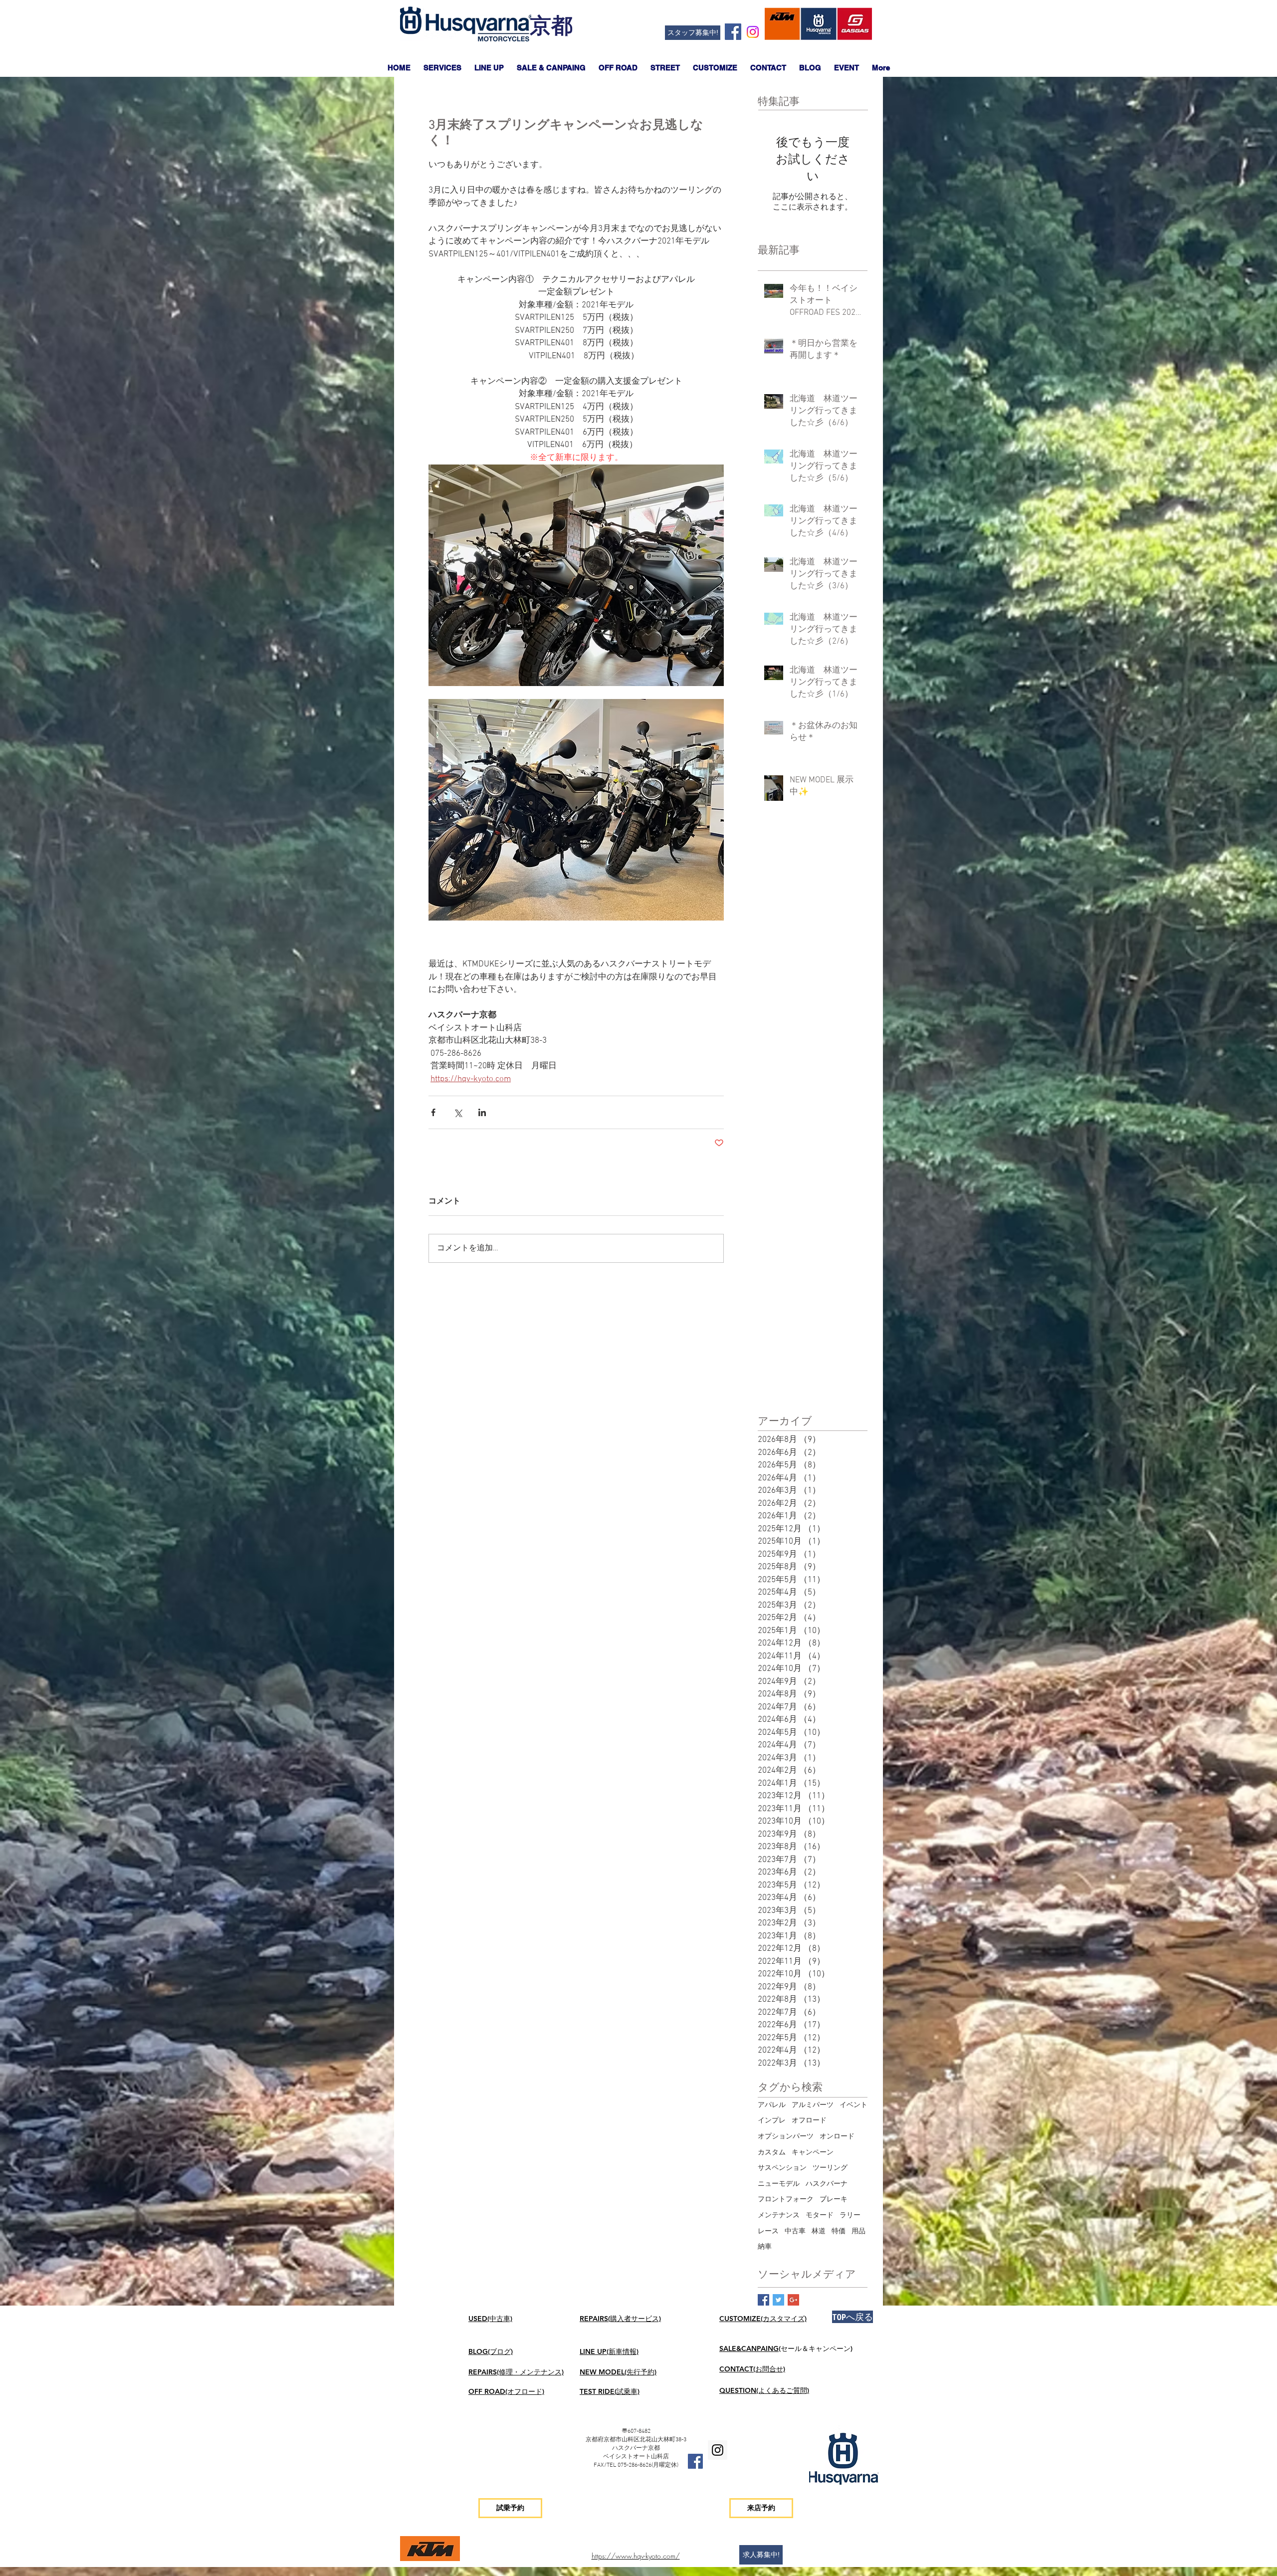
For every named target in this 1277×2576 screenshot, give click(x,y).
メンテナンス (779, 2216)
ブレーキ (834, 2200)
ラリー (850, 2216)
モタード (820, 2216)
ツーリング (830, 2168)
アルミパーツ (813, 2105)
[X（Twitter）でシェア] (458, 1112)
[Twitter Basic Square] (778, 2300)
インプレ (772, 2121)
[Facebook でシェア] (433, 1112)
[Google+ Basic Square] (793, 2300)
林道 (819, 2231)
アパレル (772, 2105)
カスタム (772, 2153)
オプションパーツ (786, 2137)
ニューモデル (779, 2184)
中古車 (795, 2231)
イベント (853, 2105)
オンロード (837, 2137)
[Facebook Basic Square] (763, 2300)
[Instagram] (753, 32)
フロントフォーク (786, 2200)
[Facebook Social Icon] (733, 32)
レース (768, 2231)
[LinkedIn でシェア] (482, 1112)
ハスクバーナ (827, 2184)
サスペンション (782, 2168)
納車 (765, 2247)
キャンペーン (813, 2153)
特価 (839, 2231)
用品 (858, 2231)
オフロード (809, 2121)
